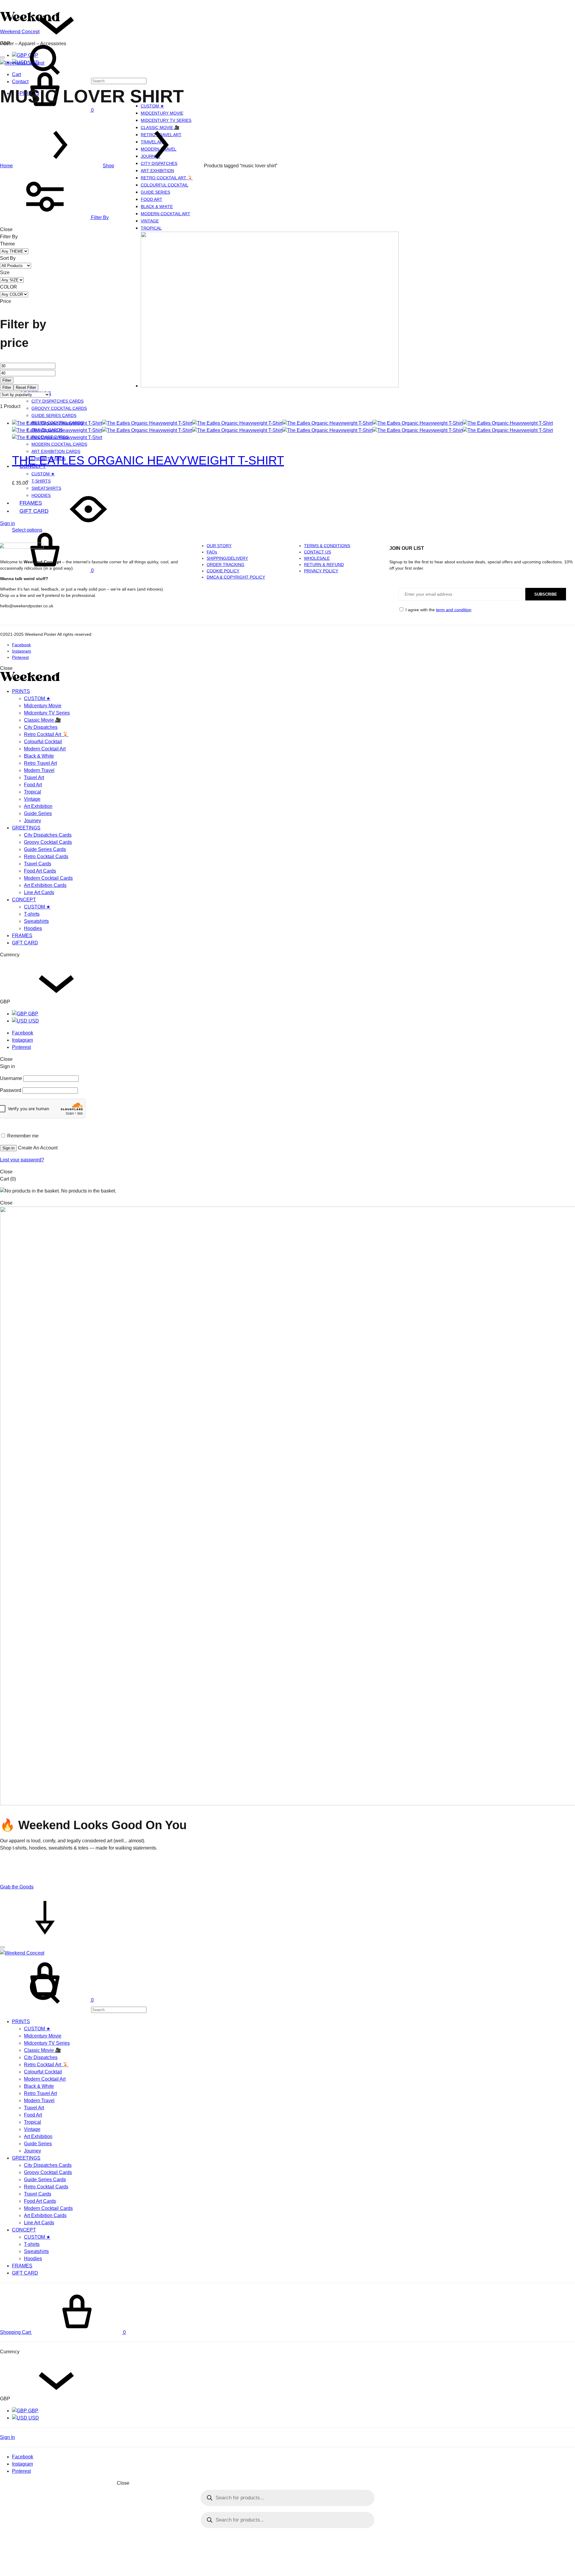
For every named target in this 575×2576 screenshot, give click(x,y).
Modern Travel (39, 770)
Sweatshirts (36, 921)
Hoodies (41, 495)
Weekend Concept (20, 32)
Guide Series (155, 192)
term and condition (454, 610)
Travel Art (34, 777)
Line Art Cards (39, 892)
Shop (108, 166)
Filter (7, 380)
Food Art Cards (40, 871)
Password (11, 1090)
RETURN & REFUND (324, 565)
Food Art (152, 199)
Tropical (151, 228)
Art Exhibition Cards (45, 885)
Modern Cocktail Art (165, 214)
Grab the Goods (17, 1887)
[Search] (73, 2010)
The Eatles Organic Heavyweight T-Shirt (148, 460)
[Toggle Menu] (2, 57)
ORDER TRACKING (226, 565)
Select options (27, 530)
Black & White (157, 207)
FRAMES (31, 503)
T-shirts (41, 481)
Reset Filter (26, 387)
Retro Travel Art (40, 763)
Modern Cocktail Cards (59, 444)
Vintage (150, 221)
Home (6, 166)
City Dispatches (41, 727)
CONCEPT (24, 900)
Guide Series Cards (54, 415)
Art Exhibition (157, 171)
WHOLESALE (317, 558)
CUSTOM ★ (43, 474)
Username (11, 1078)
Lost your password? (22, 1160)
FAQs (212, 552)
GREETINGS (26, 828)
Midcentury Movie (162, 113)
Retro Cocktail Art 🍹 (167, 178)
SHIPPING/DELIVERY (227, 558)
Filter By (99, 217)
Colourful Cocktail (165, 185)
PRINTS (21, 691)
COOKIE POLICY (223, 571)
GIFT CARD (34, 511)
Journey (32, 821)
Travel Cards (38, 864)
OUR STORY (219, 546)
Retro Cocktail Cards (46, 857)
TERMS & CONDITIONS (327, 546)
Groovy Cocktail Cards (59, 408)
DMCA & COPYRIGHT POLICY (236, 577)
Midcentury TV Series (166, 120)
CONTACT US (317, 552)
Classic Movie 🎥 (43, 720)
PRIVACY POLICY (321, 571)
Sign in (7, 523)
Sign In (7, 2437)
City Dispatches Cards (57, 401)
